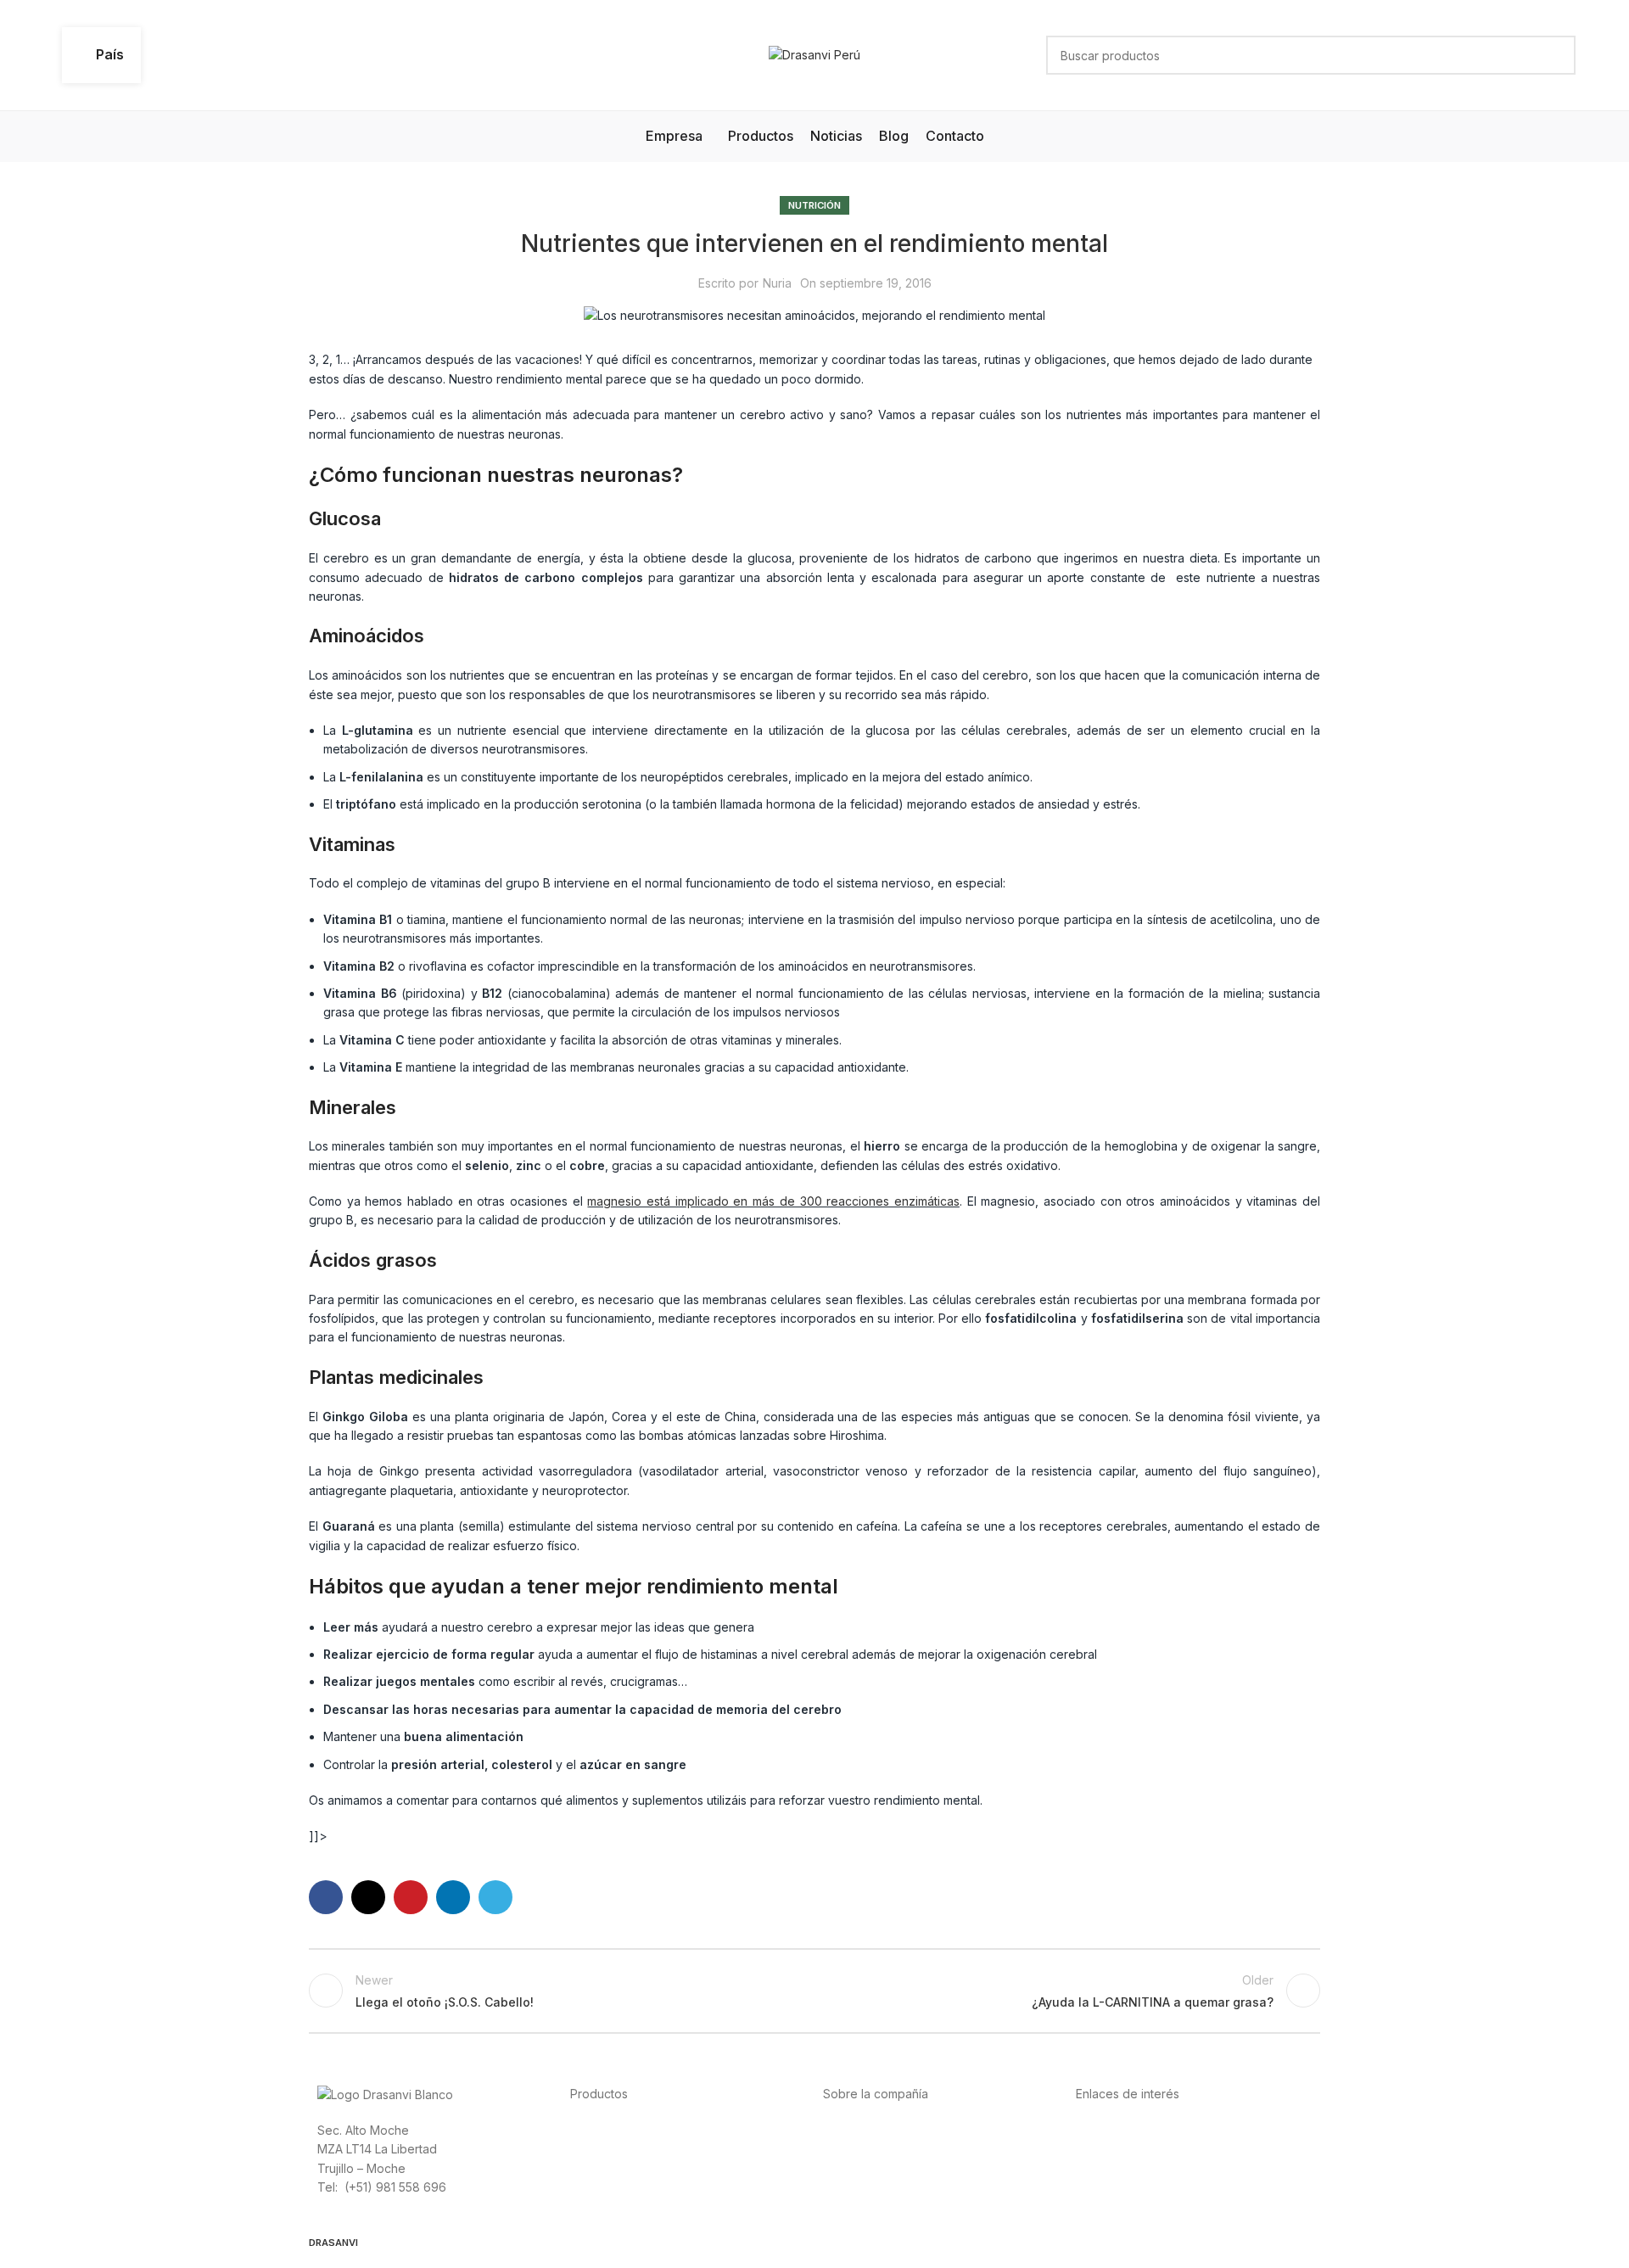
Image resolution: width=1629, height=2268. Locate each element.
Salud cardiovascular (629, 2167)
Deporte (593, 2148)
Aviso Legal (1108, 2167)
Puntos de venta (869, 2167)
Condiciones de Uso (1133, 2148)
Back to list (815, 1991)
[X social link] (368, 1897)
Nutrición (814, 205)
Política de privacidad (1136, 2129)
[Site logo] (814, 54)
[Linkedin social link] (453, 1897)
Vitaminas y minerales (630, 2186)
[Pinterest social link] (411, 1897)
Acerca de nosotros (879, 2129)
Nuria (777, 283)
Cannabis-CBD (611, 2206)
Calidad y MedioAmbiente (1148, 2206)
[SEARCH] (1556, 55)
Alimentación (605, 2129)
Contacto (848, 2206)
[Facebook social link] (326, 1897)
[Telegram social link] (495, 1897)
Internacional (859, 2148)
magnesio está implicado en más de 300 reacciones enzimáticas (773, 1201)
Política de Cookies (1130, 2186)
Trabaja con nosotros (883, 2186)
